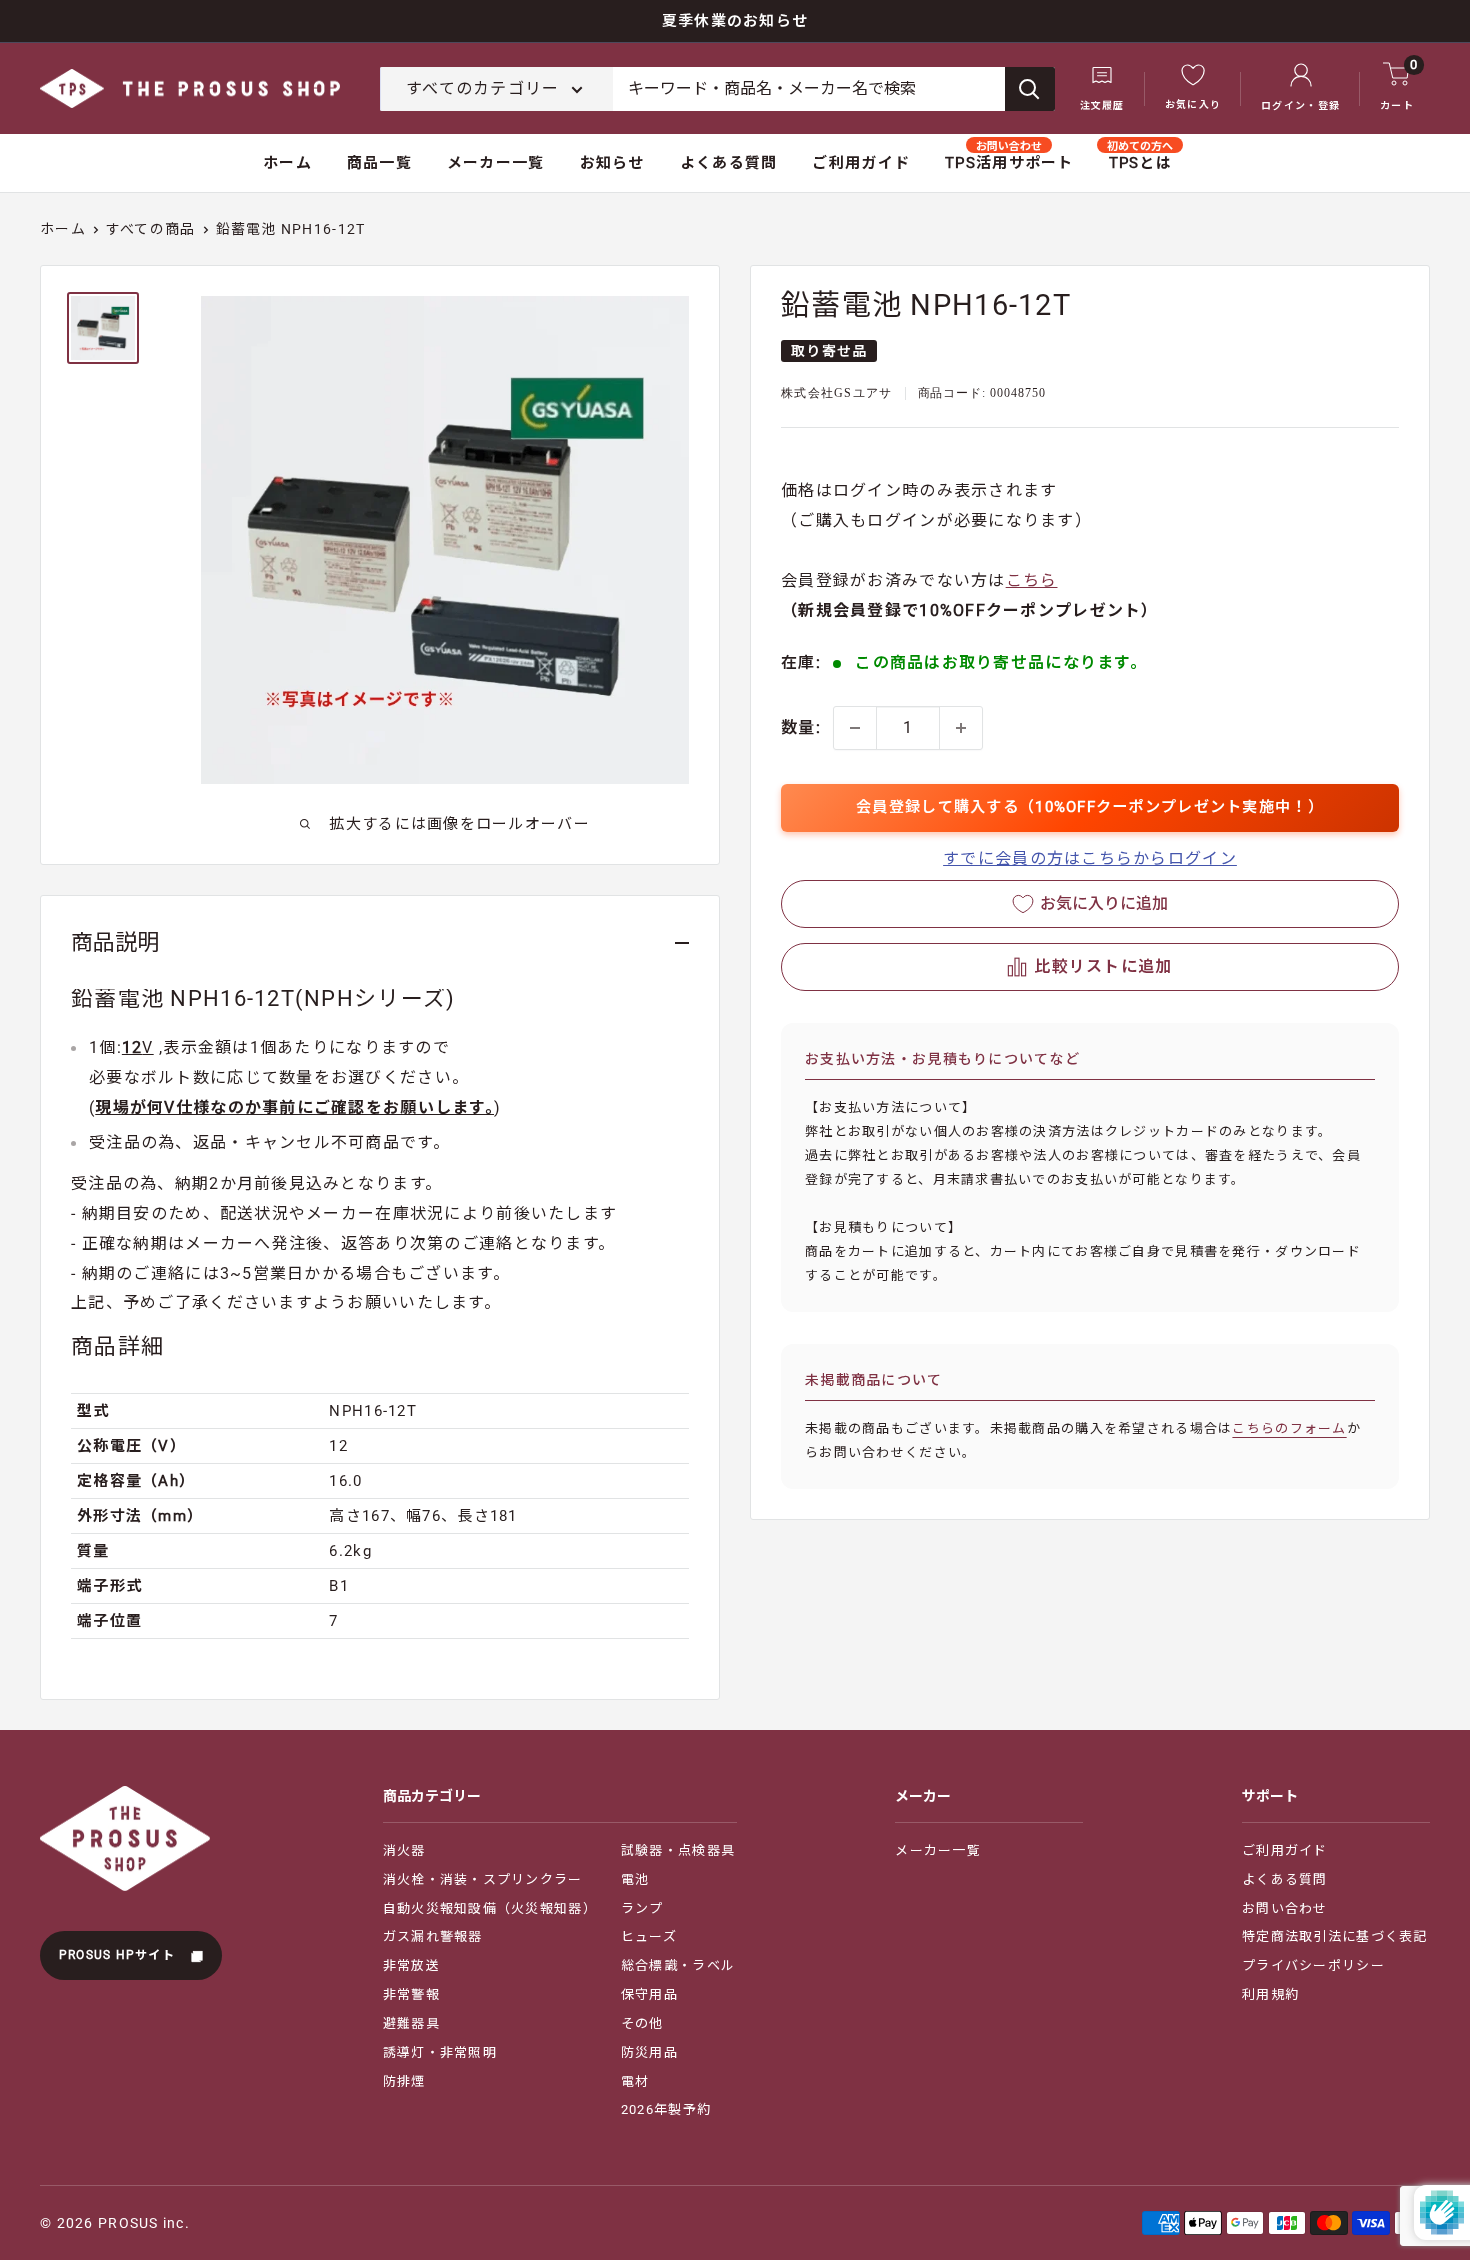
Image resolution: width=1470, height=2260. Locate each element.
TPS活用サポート (1009, 163)
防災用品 (649, 2052)
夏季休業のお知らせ (735, 21)
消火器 (404, 1850)
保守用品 (649, 1994)
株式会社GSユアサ (837, 394)
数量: (801, 727)
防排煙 (404, 2081)
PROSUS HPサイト (119, 1955)
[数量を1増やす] (961, 728)
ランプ (642, 1908)
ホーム (287, 163)
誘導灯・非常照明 (440, 2052)
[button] (1090, 967)
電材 (635, 2081)
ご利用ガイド (861, 163)
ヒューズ (649, 1936)
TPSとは (1140, 163)
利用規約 (1270, 1994)
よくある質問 (729, 163)
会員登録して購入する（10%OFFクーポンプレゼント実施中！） (1090, 807)
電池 (635, 1879)
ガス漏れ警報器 (433, 1936)
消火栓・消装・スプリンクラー (483, 1879)
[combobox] (809, 89)
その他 (642, 2023)
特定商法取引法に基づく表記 (1335, 1936)
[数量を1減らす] (855, 728)
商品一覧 (379, 163)
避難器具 (411, 2023)
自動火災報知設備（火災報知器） (490, 1908)
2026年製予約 (666, 2109)
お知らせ (612, 163)
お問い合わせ (1285, 1908)
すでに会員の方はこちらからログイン (1090, 858)
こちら (1032, 581)
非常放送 (411, 1965)
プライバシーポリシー (1313, 1965)
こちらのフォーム (1289, 1428)
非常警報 (411, 1994)
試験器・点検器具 (678, 1850)
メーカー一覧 (496, 163)
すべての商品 (151, 229)
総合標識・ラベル (678, 1965)
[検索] (1030, 89)
